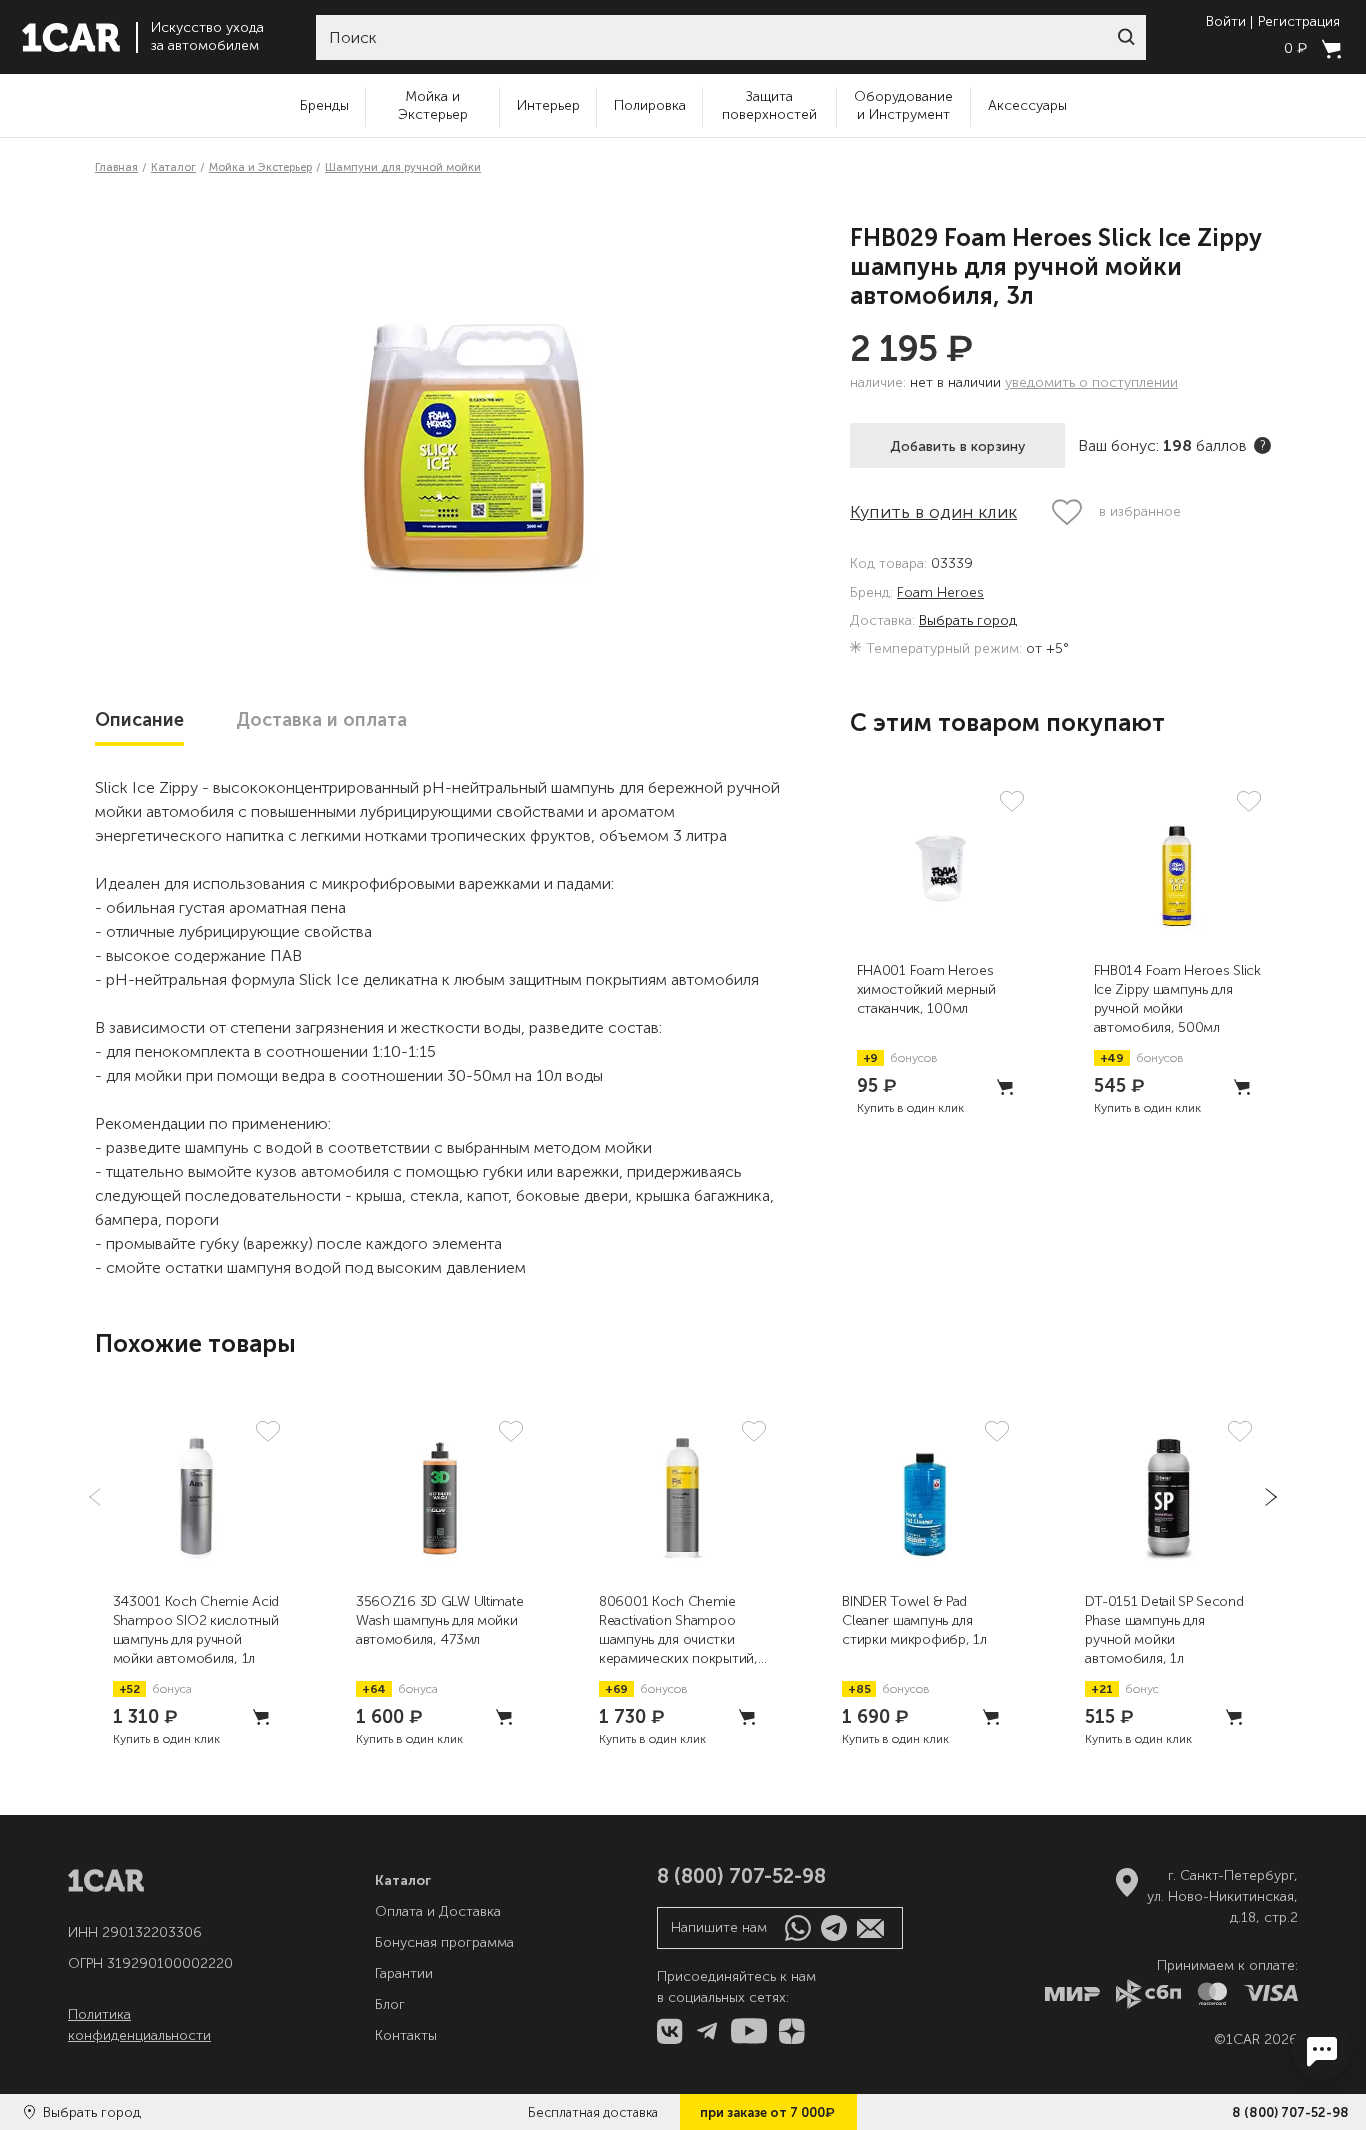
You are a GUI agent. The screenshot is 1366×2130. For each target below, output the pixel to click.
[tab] (139, 720)
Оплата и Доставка (438, 1911)
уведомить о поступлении (1091, 382)
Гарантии (404, 1973)
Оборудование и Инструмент (903, 105)
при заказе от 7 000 (767, 2112)
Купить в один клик (933, 512)
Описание (139, 720)
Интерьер (548, 105)
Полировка (650, 105)
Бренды (324, 105)
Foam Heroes (940, 593)
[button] (1126, 37)
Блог (390, 2004)
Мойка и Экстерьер (433, 105)
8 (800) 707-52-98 (1290, 2112)
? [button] (1263, 445)
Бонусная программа (444, 1942)
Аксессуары (1027, 105)
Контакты (406, 2035)
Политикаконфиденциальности (139, 2025)
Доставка (321, 720)
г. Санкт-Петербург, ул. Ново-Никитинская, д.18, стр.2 (1222, 1896)
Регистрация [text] (1299, 22)
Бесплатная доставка (593, 2112)
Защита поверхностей (769, 105)
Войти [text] (1226, 22)
